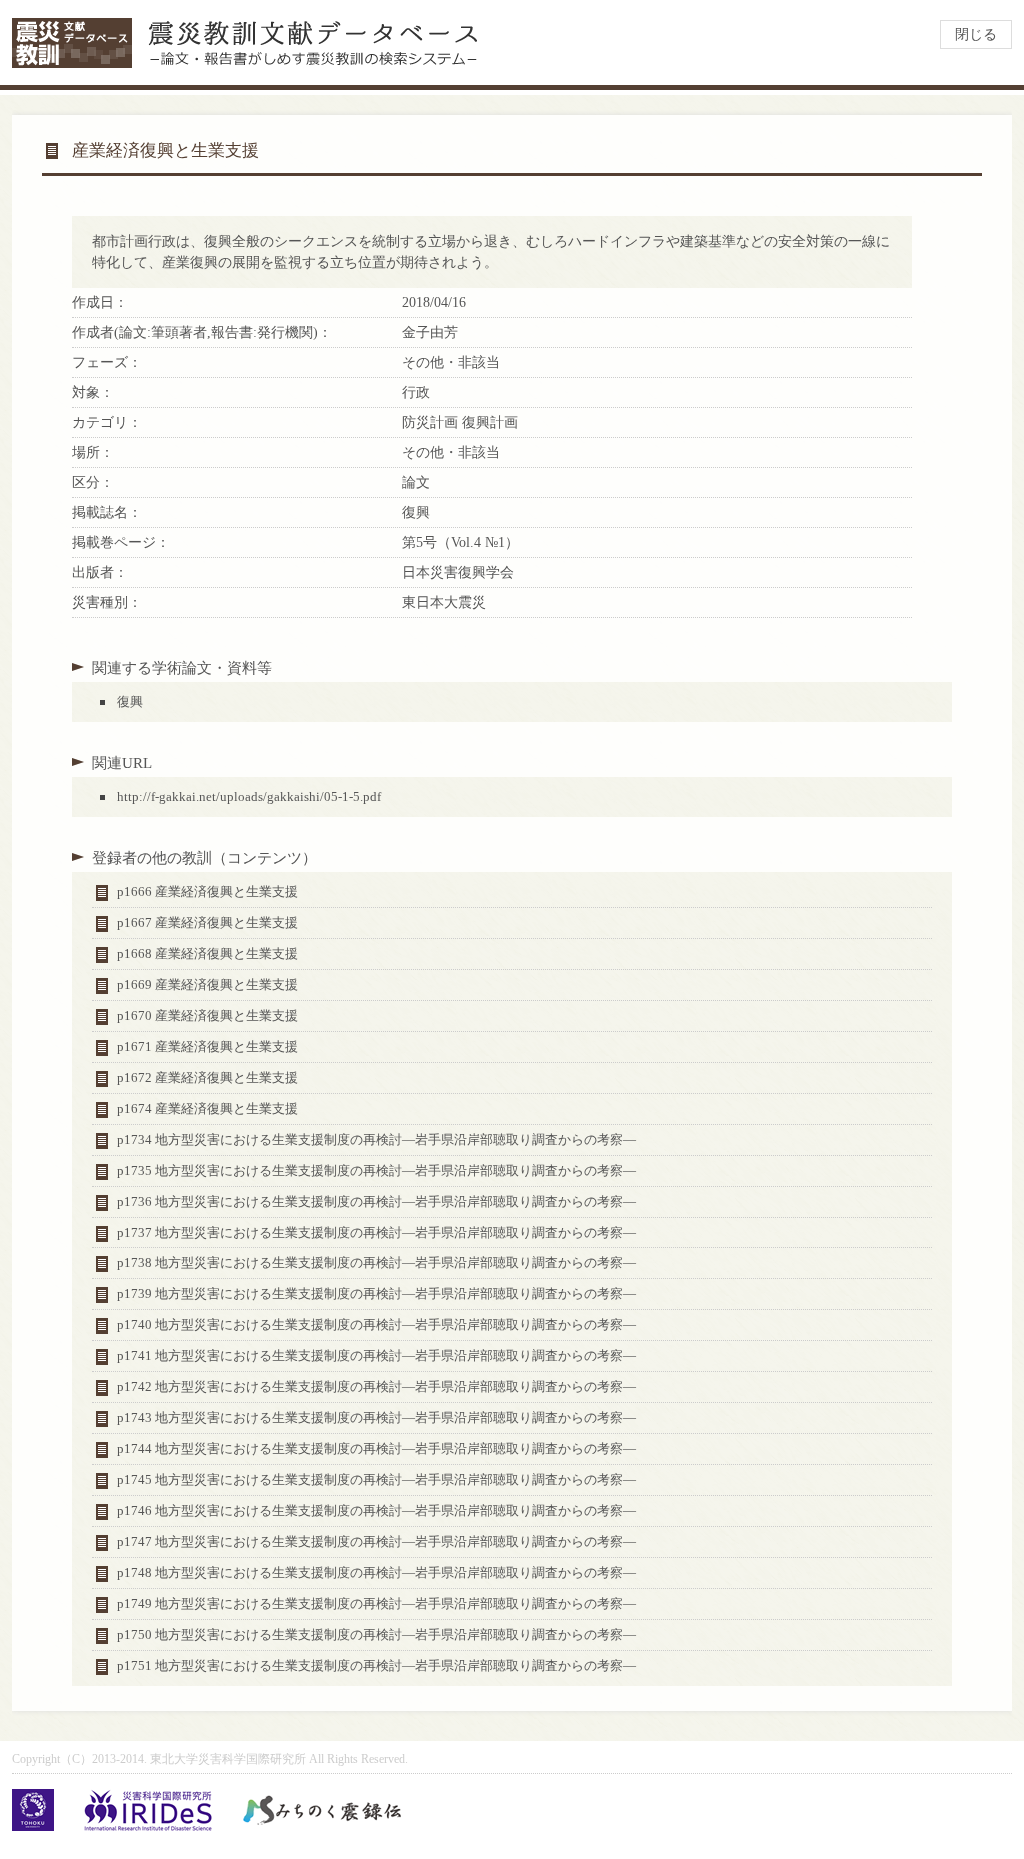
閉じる (976, 34)
